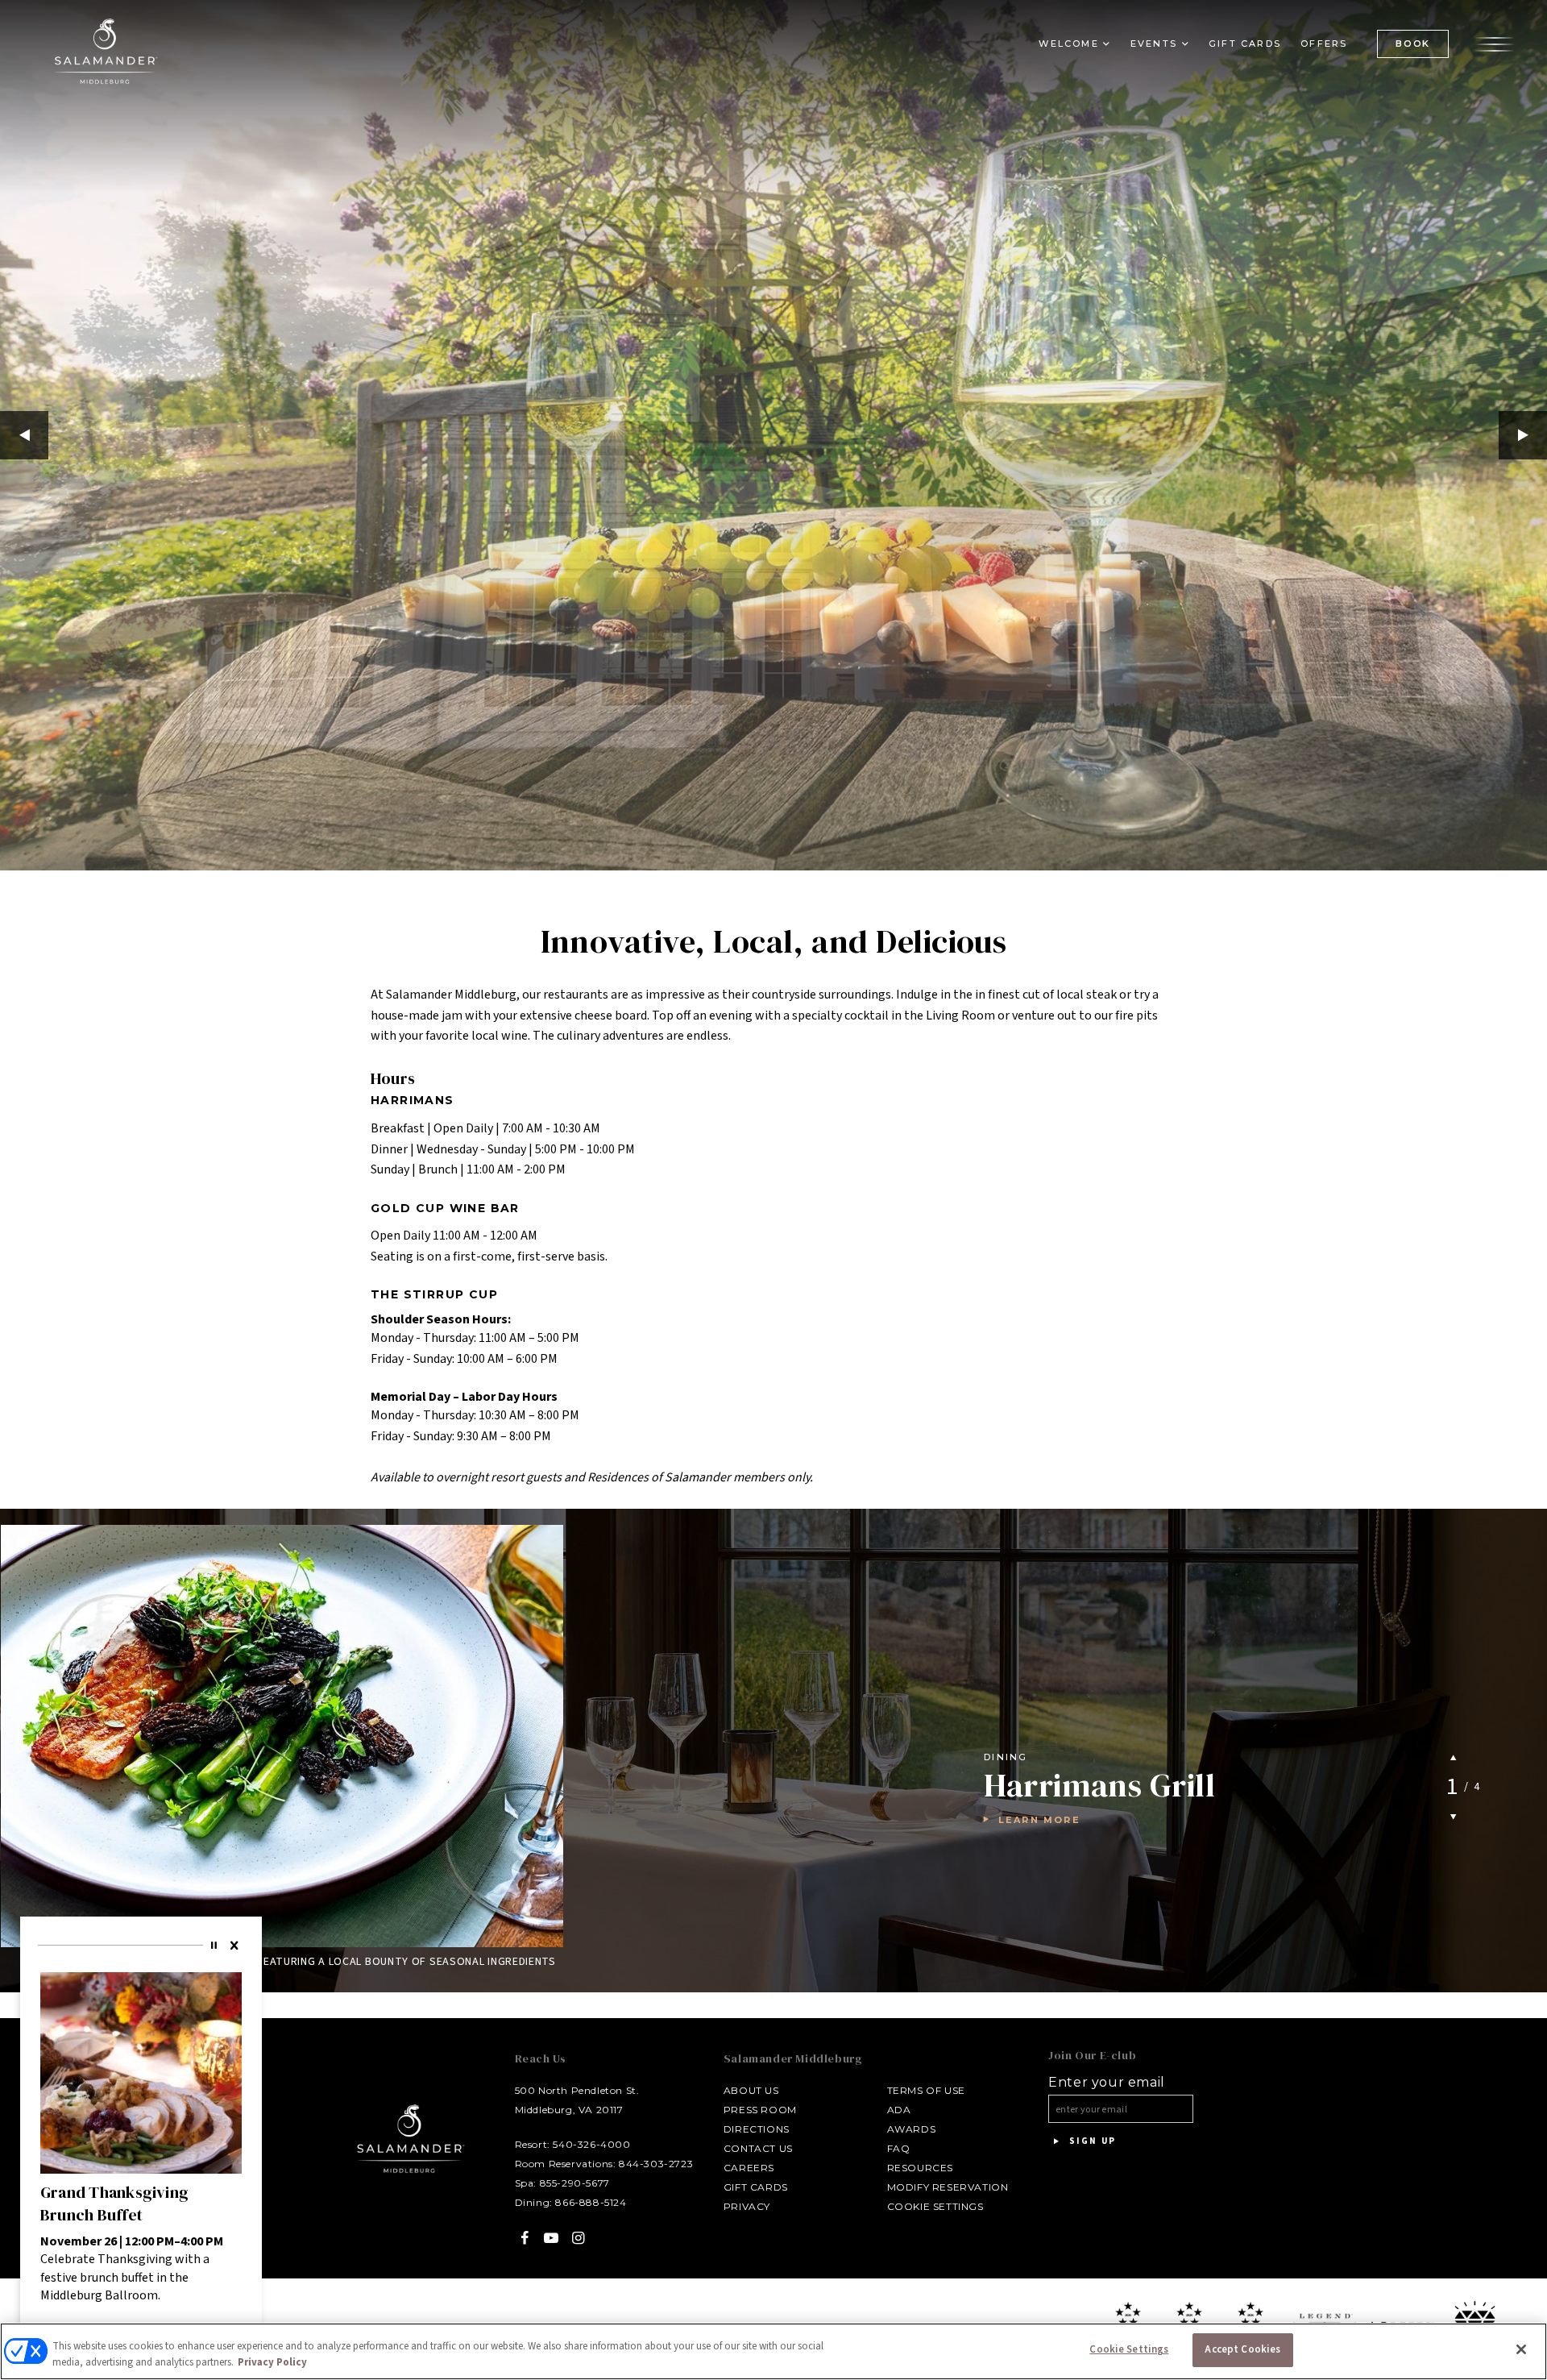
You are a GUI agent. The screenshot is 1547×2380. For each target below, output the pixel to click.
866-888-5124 (591, 2202)
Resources (920, 2168)
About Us (751, 2090)
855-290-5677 (575, 2183)
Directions (757, 2129)
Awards (912, 2129)
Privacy (747, 2206)
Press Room (760, 2110)
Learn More (1039, 1820)
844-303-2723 (656, 2164)
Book (1413, 44)
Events (1154, 44)
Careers (749, 2168)
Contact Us (758, 2148)
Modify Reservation (948, 2187)
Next (1523, 435)
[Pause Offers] (216, 1946)
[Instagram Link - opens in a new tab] (578, 2238)
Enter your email (1107, 2083)
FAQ (899, 2148)
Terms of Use (926, 2090)
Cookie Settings (935, 2206)
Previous (24, 435)
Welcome (1068, 44)
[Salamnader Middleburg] (105, 50)
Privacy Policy (272, 2362)
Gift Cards (1245, 44)
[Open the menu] (1495, 43)
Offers (1324, 44)
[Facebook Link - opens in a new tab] (525, 2238)
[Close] (235, 1946)
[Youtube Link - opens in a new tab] (552, 2238)
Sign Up (1091, 2141)
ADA (899, 2110)
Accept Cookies (1242, 2349)
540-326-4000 (591, 2144)
